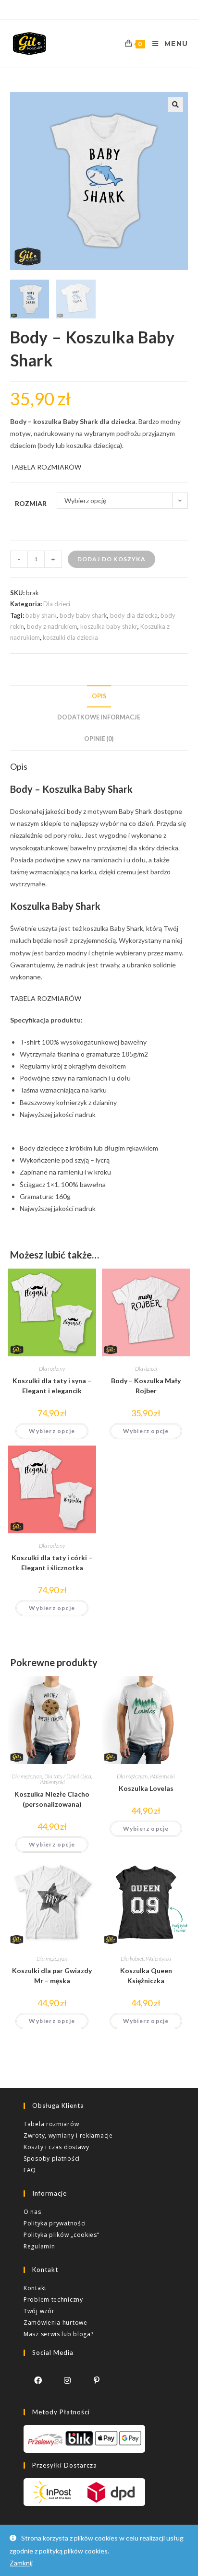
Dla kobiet (132, 1958)
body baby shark (83, 615)
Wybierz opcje (52, 1431)
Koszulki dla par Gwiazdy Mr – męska (52, 1976)
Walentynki (52, 1782)
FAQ (30, 2170)
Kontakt (35, 2288)
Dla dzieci (57, 604)
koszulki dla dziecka (70, 637)
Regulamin (39, 2246)
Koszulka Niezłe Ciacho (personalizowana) (52, 1799)
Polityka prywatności (55, 2223)
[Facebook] (38, 2380)
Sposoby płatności (52, 2158)
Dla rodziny (52, 1369)
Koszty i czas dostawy (56, 2147)
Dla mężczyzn (27, 1776)
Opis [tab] (99, 696)
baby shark (41, 615)
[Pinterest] (97, 2380)
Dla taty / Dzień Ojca (68, 1776)
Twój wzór (39, 2311)
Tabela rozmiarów (51, 2124)
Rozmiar (31, 503)
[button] (175, 105)
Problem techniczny (53, 2300)
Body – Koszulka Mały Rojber (146, 1386)
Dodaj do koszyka (111, 559)
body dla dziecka (134, 615)
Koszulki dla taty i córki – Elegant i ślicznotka (52, 1563)
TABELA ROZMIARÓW (46, 467)
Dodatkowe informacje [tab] (99, 717)
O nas (32, 2212)
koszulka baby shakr (109, 626)
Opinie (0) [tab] (99, 739)
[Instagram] (68, 2380)
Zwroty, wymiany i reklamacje (68, 2135)
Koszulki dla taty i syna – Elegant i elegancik (52, 1386)
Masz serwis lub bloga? (58, 2334)
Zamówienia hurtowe (56, 2323)
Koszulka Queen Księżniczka (146, 1976)
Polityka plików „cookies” (62, 2235)
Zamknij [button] (21, 2563)
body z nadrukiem (52, 626)
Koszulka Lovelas (146, 1788)
